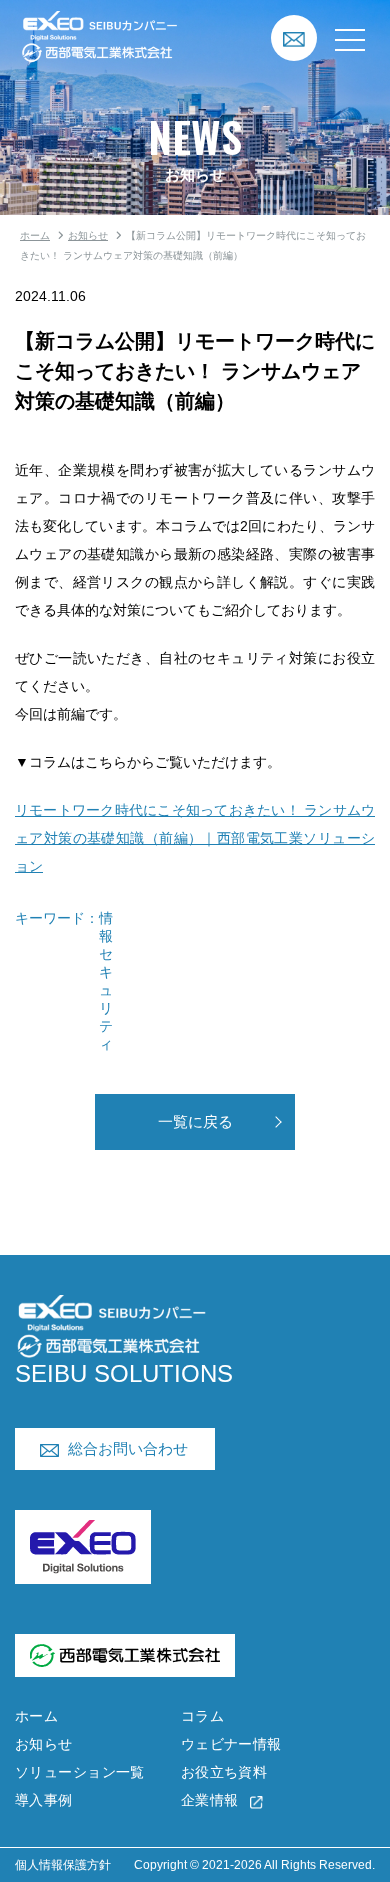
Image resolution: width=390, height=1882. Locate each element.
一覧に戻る (195, 1121)
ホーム (35, 235)
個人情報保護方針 (63, 1865)
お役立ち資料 (224, 1772)
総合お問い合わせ (128, 1448)
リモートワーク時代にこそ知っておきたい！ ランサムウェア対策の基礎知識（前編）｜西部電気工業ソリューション (195, 838)
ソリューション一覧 (80, 1772)
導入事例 (44, 1800)
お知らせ (88, 235)
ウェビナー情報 (231, 1744)
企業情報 (210, 1800)
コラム (202, 1716)
